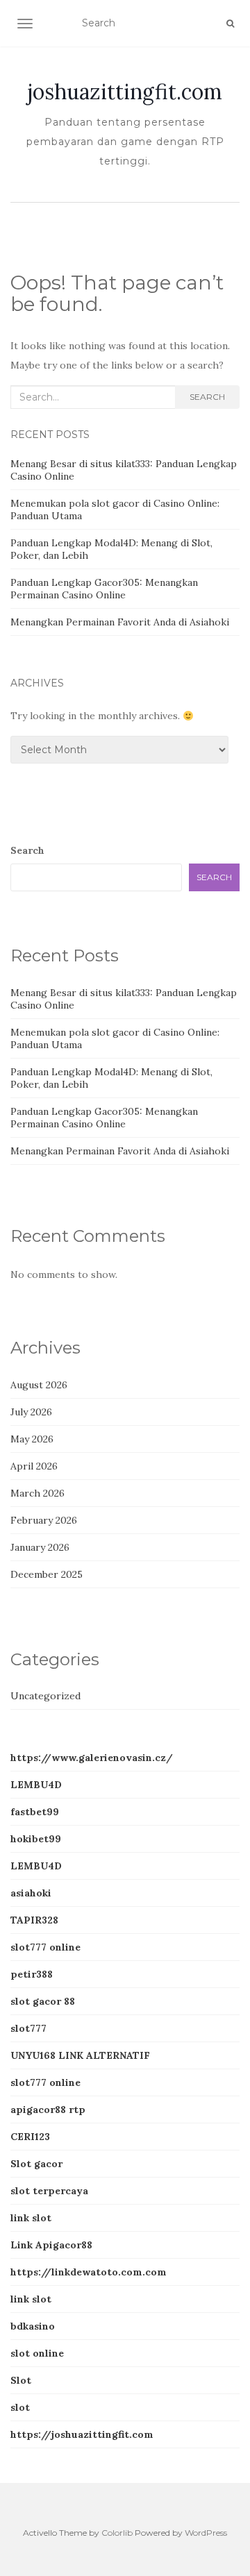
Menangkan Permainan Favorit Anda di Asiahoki (120, 622)
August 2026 (39, 1385)
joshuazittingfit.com (125, 92)
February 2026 (44, 1520)
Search (207, 397)
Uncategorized (45, 1696)
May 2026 (32, 1439)
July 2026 (31, 1412)
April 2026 (34, 1466)
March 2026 (37, 1493)
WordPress (206, 2533)
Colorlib (117, 2533)
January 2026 (40, 1547)
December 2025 (47, 1574)
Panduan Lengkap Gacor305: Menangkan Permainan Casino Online (104, 589)
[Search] (230, 24)
